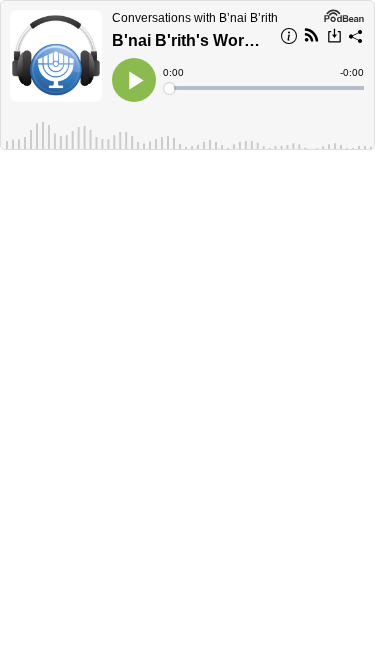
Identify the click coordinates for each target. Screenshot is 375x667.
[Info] (289, 39)
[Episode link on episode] (56, 56)
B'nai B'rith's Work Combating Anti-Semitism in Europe (190, 40)
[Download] (334, 38)
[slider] (265, 88)
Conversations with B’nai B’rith (195, 18)
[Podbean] (344, 14)
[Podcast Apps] (311, 38)
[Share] (356, 39)
